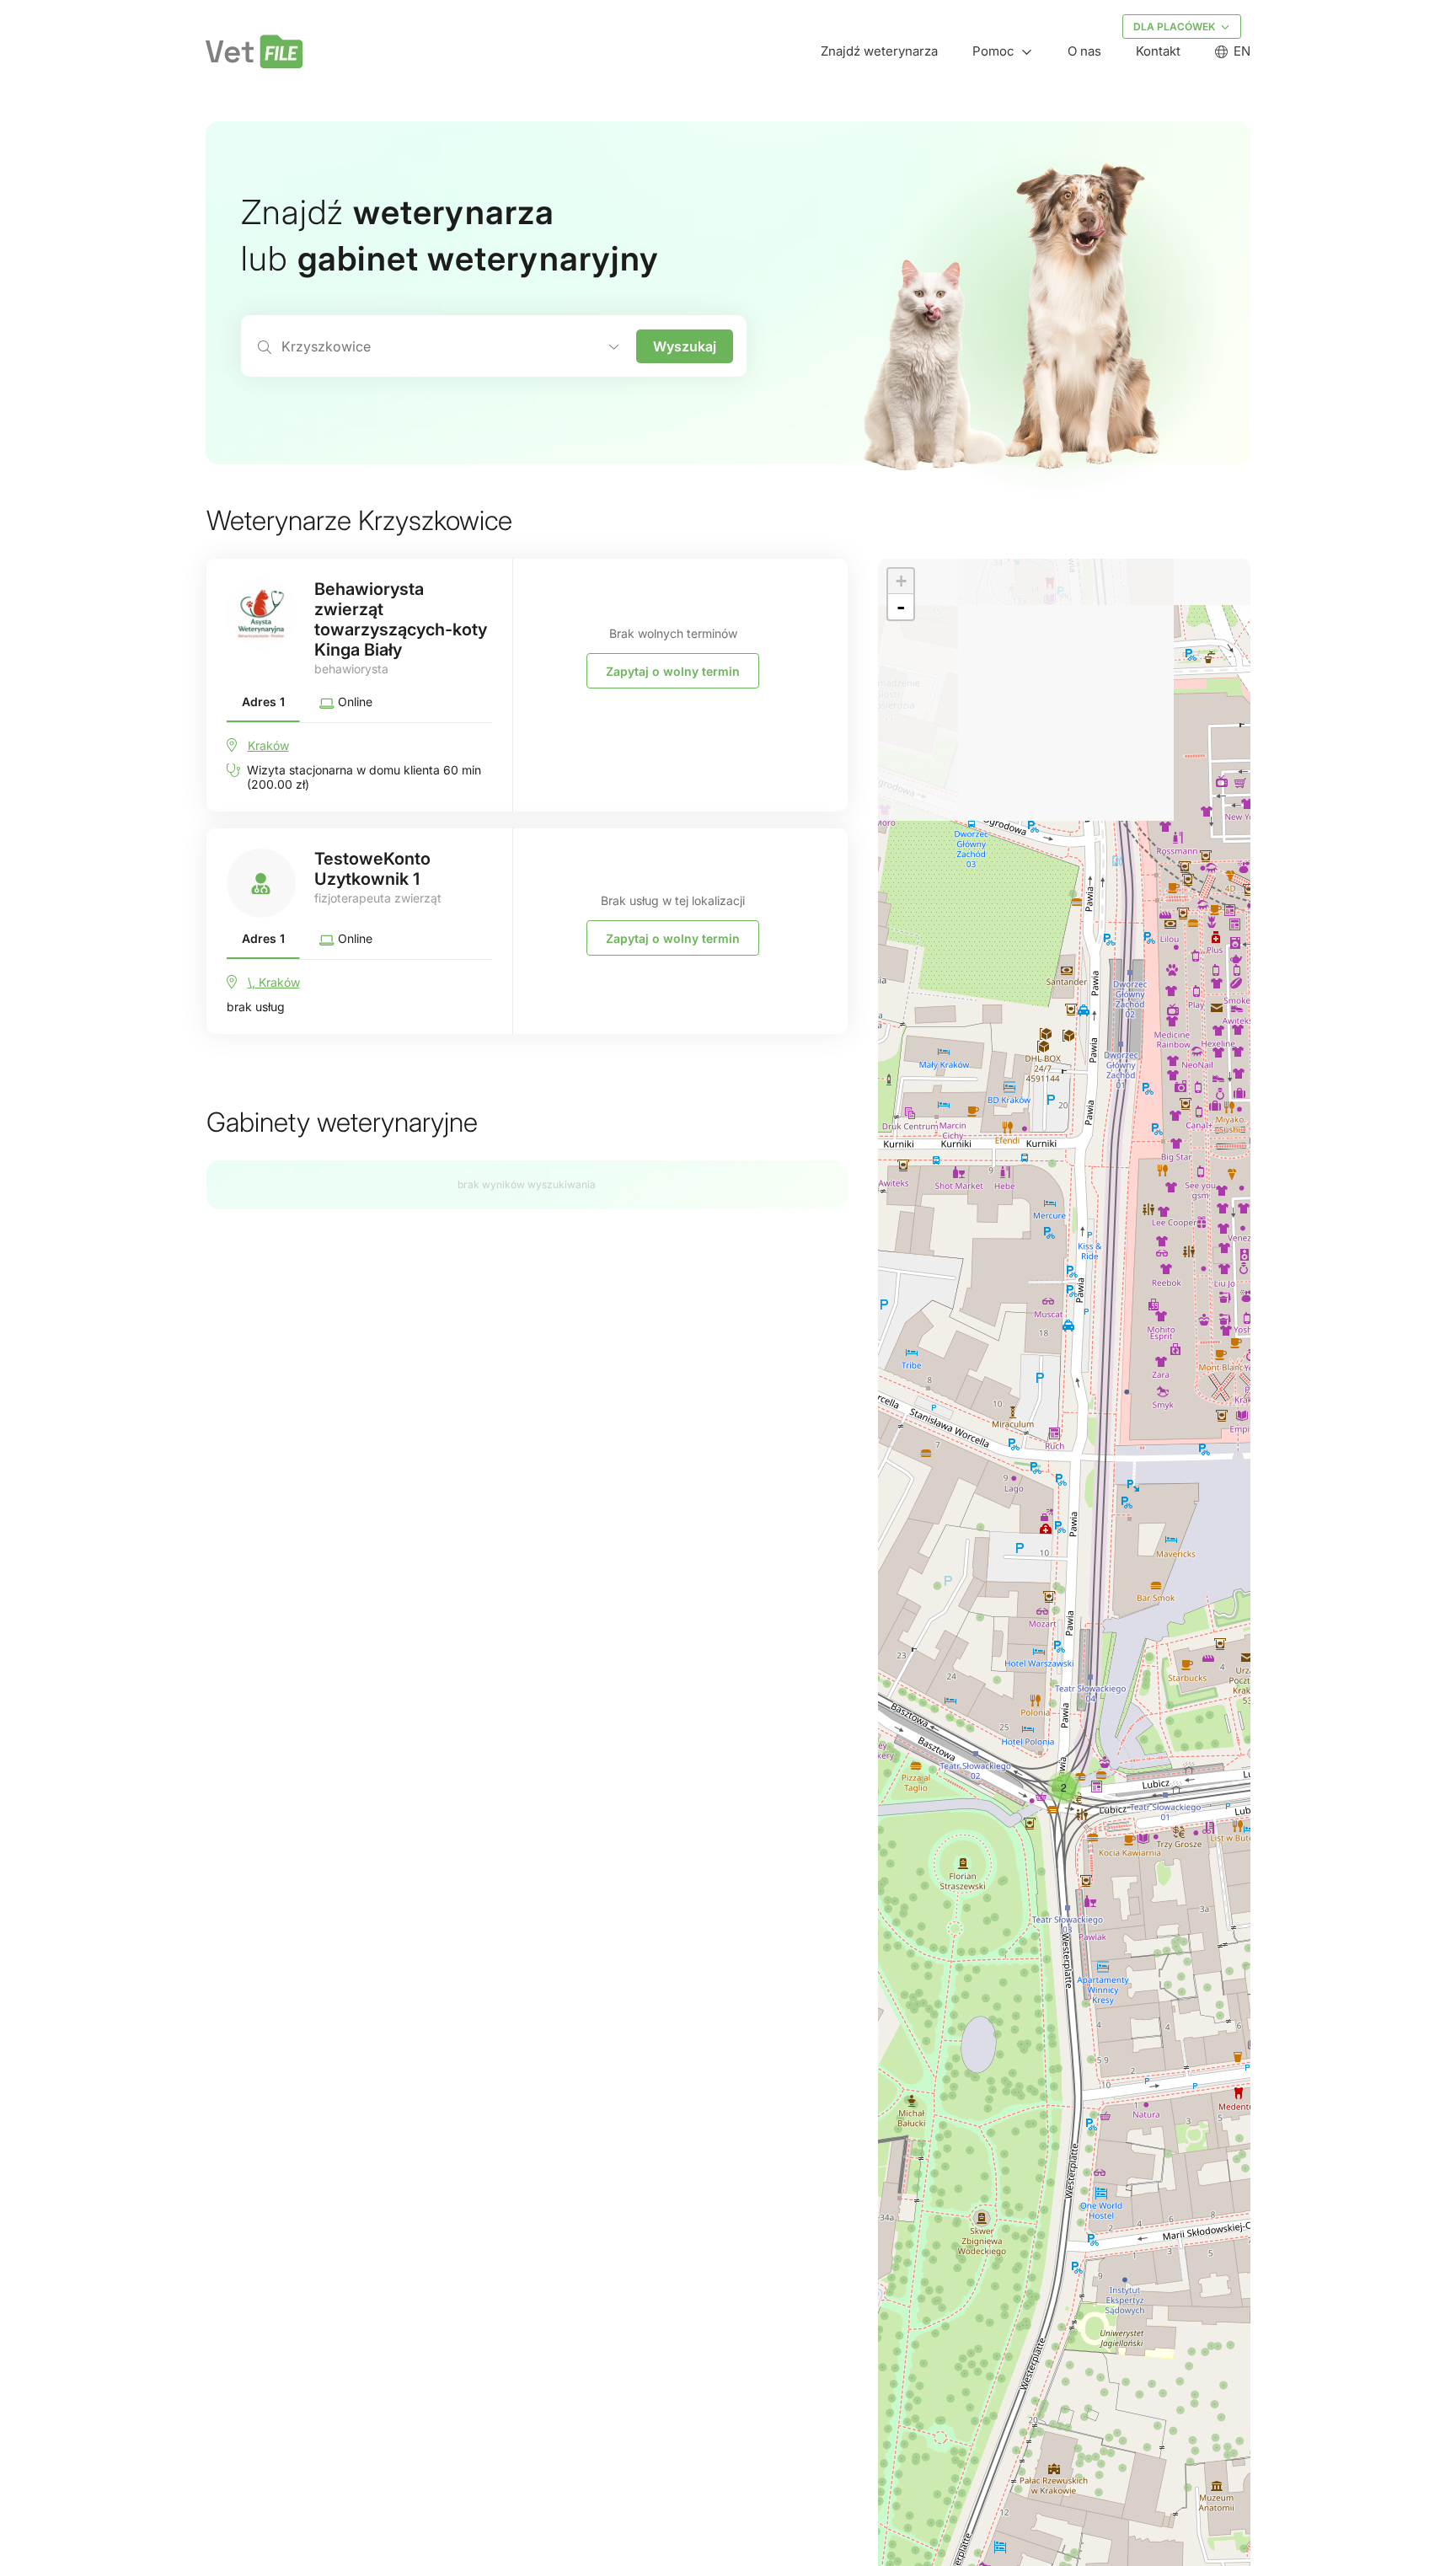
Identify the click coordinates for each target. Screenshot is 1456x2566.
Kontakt (1158, 51)
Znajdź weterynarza (879, 51)
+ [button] (901, 581)
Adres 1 (263, 702)
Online (353, 702)
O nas (1084, 51)
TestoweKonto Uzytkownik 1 (372, 869)
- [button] (901, 607)
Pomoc (993, 51)
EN (1242, 51)
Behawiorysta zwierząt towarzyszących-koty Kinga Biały (401, 619)
